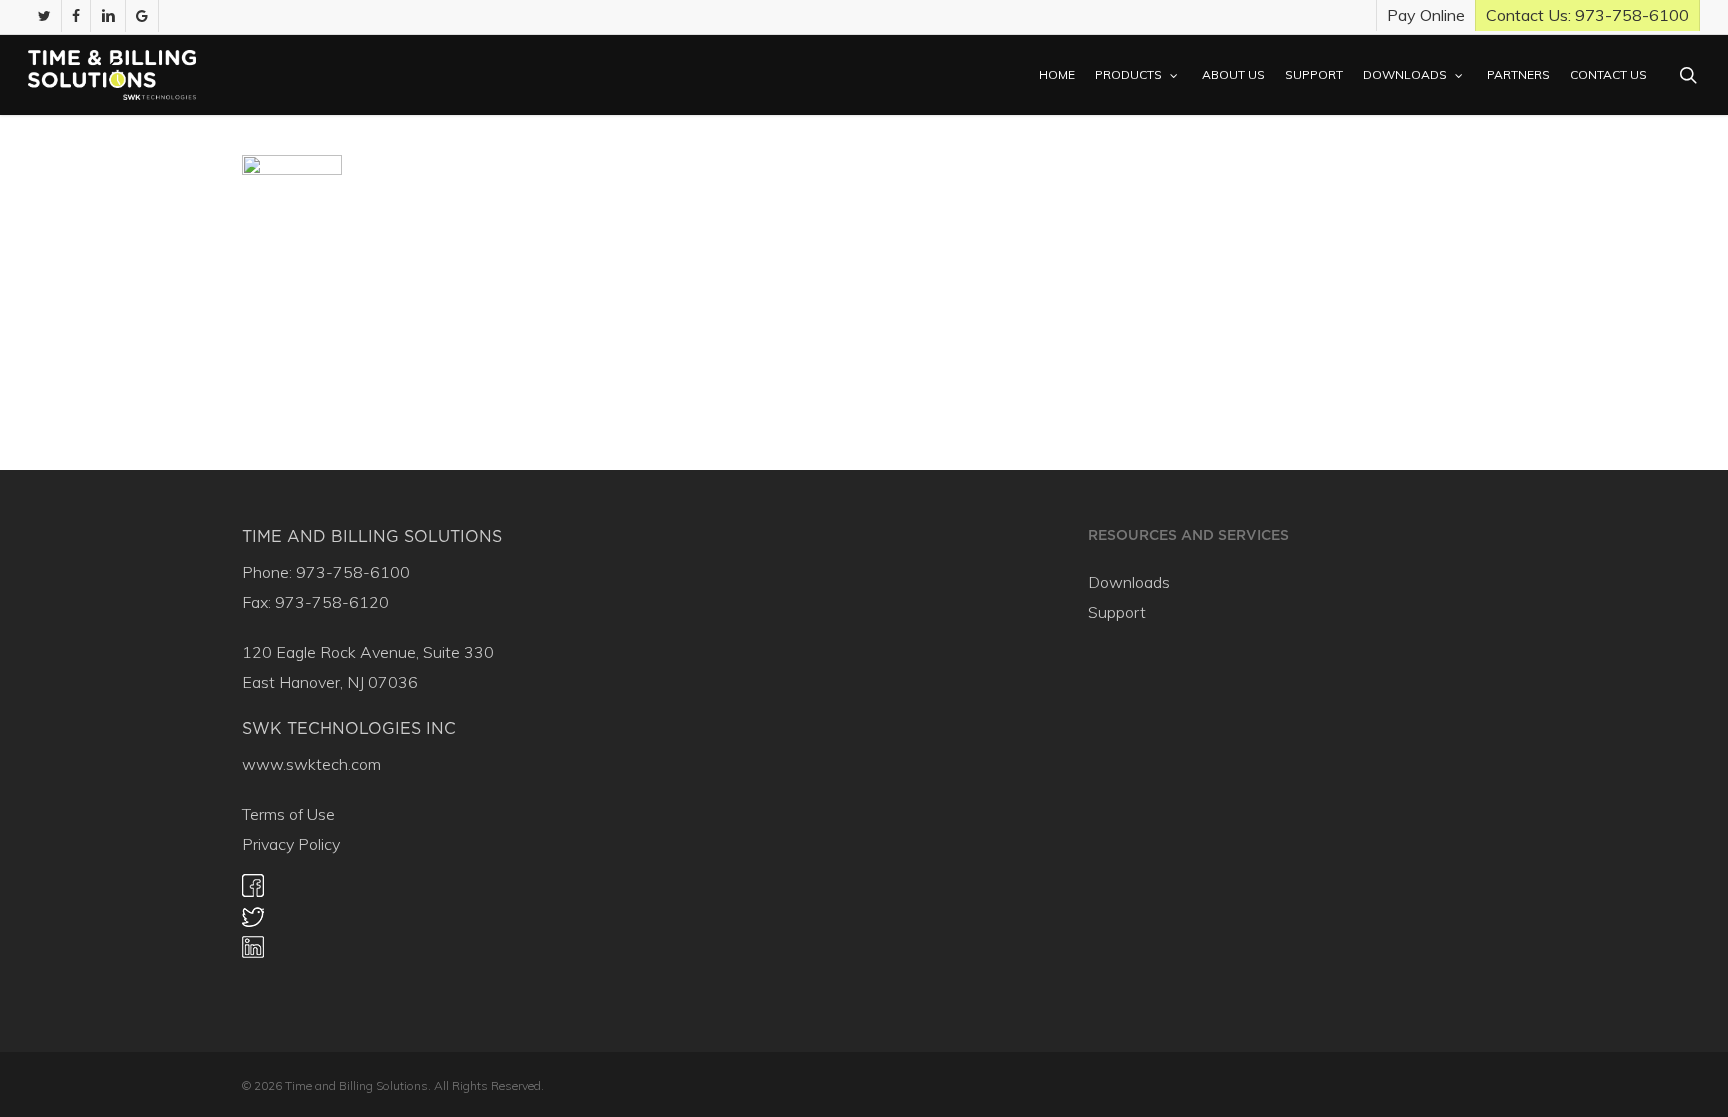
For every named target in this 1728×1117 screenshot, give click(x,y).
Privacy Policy (291, 844)
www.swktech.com (311, 764)
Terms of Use (288, 814)
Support (1117, 612)
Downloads (1129, 582)
